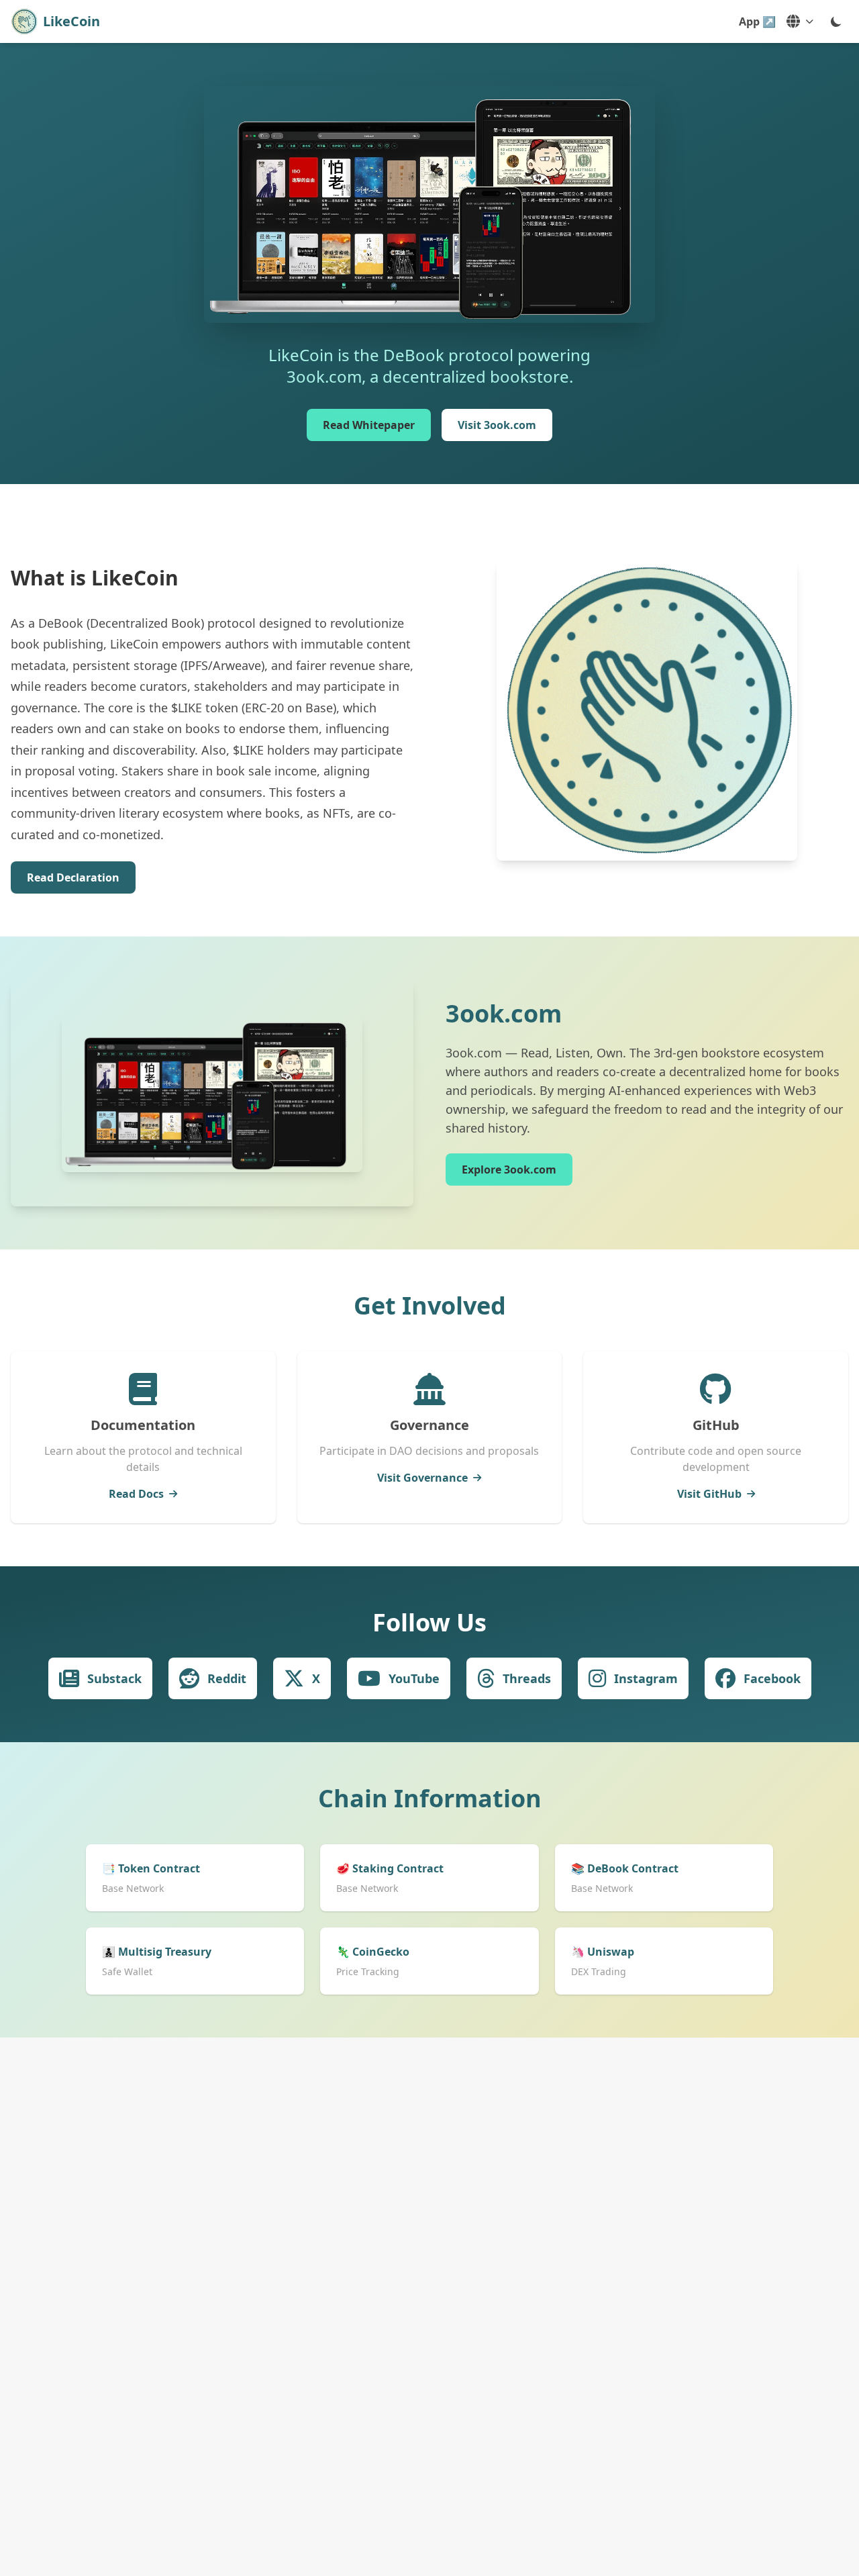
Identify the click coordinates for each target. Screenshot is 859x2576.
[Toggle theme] (836, 21)
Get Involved (430, 1305)
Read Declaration (73, 877)
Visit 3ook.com (497, 425)
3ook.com (504, 1013)
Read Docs (136, 1494)
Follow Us (429, 1622)
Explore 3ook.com (509, 1170)
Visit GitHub (709, 1494)
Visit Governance (422, 1478)
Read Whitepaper (369, 425)
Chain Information (430, 1798)
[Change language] (800, 21)
